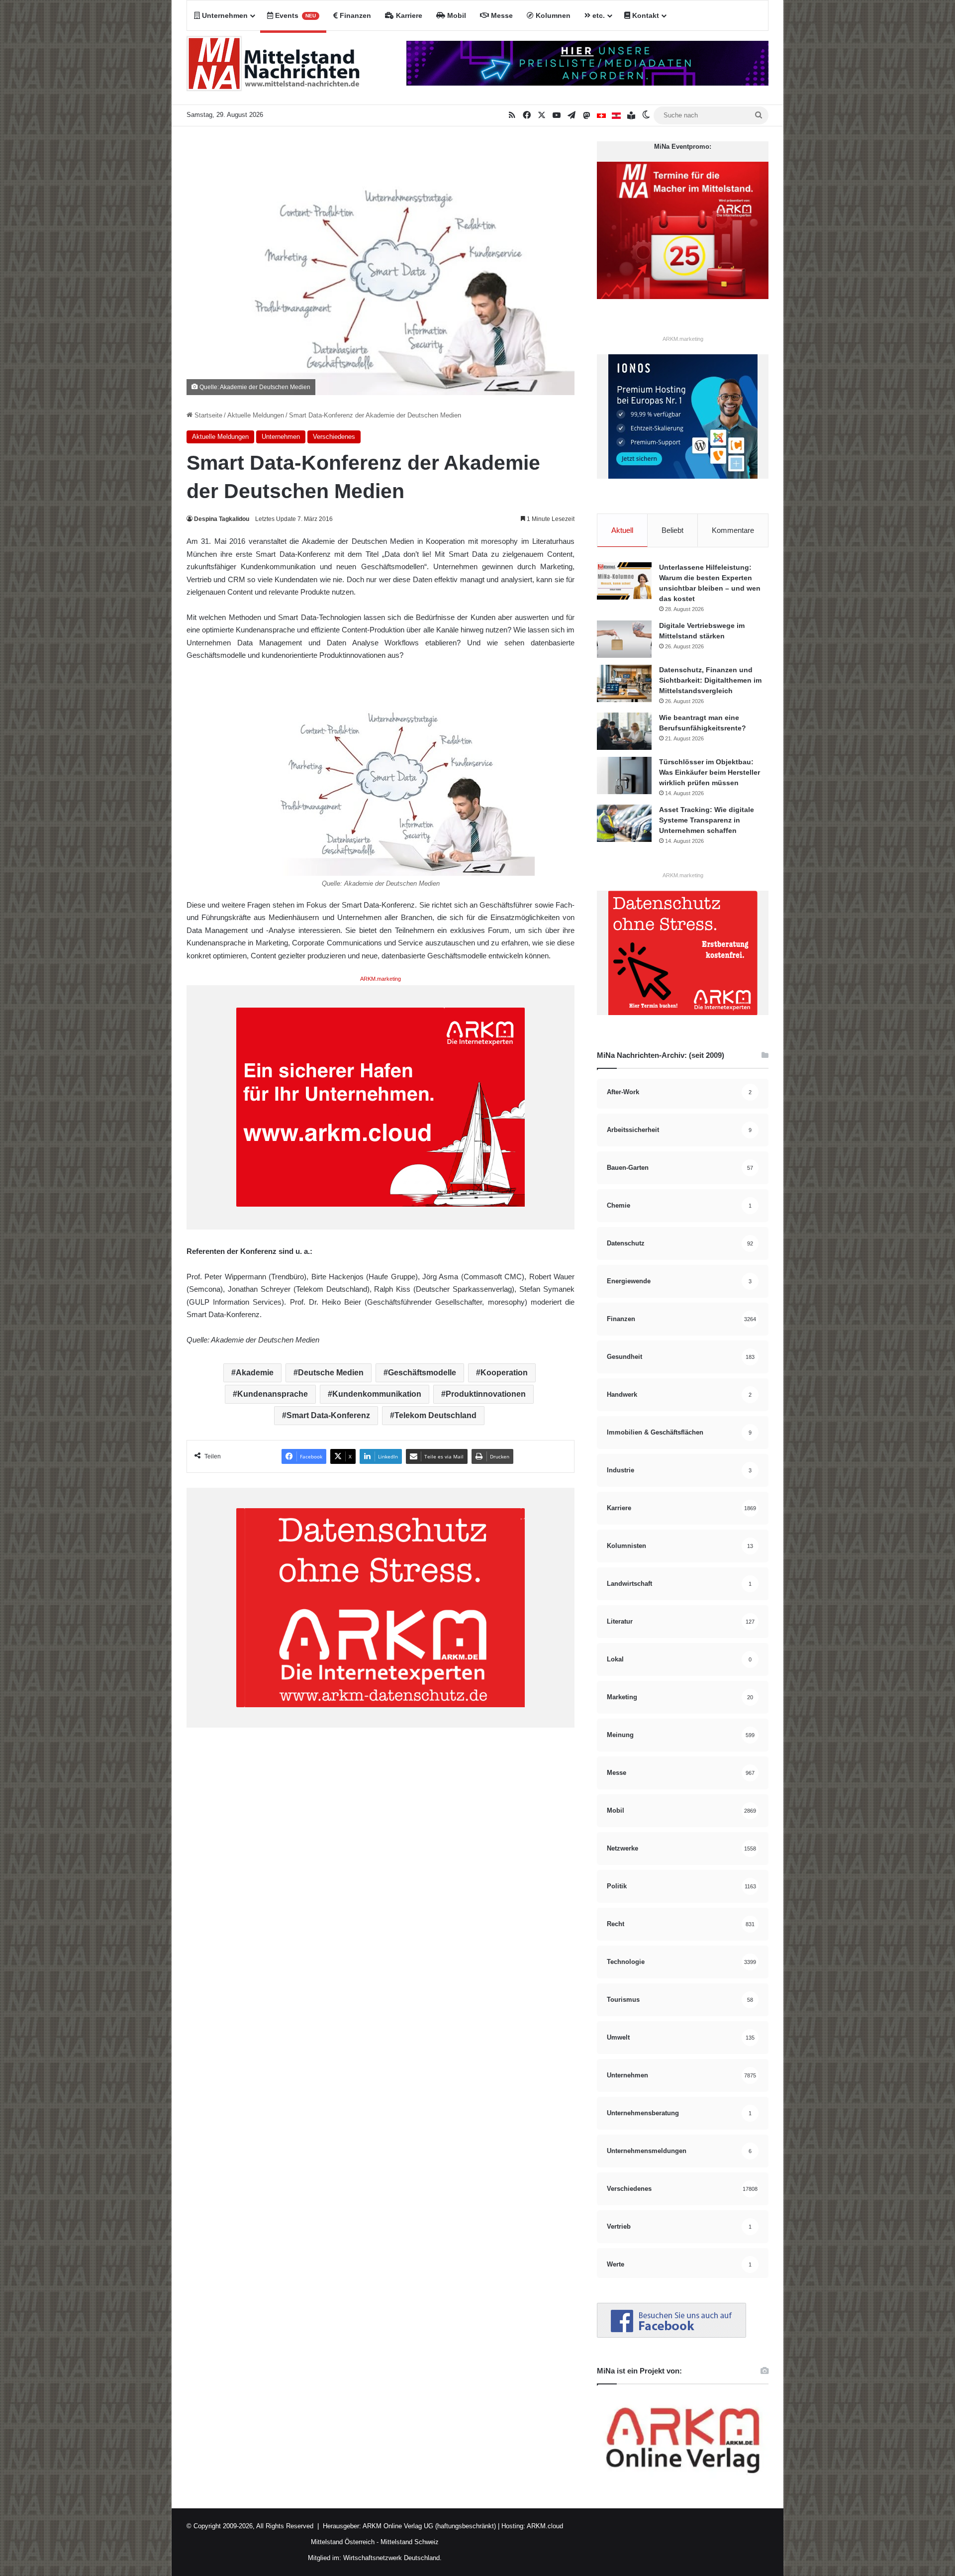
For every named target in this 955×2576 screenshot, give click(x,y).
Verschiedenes (334, 437)
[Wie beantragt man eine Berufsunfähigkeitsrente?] (624, 731)
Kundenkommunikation (377, 1394)
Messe (501, 15)
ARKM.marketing (381, 979)
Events (294, 15)
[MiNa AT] (616, 115)
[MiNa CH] (601, 115)
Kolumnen (552, 15)
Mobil (456, 15)
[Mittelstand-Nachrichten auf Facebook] (671, 2335)
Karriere (408, 15)
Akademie (255, 1373)
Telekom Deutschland (435, 1415)
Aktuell (622, 530)
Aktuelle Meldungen (256, 415)
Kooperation (504, 1373)
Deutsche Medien (331, 1373)
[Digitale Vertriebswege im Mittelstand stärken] (624, 639)
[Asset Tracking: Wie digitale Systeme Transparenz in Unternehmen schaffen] (624, 823)
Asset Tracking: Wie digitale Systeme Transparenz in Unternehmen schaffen (707, 820)
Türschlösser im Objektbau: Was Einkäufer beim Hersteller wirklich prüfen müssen (710, 772)
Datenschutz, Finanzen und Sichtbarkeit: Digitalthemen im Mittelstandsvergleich (710, 680)
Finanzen (354, 15)
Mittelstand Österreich (343, 2542)
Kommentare (733, 530)
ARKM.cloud (544, 2526)
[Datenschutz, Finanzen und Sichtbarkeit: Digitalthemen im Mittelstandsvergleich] (624, 683)
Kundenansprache (273, 1394)
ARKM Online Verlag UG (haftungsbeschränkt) (429, 2526)
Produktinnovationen (486, 1394)
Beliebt (672, 530)
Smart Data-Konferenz (328, 1415)
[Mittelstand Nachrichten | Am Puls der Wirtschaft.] (274, 68)
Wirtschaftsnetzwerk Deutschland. (392, 2558)
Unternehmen (224, 15)
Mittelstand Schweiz (410, 2542)
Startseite (207, 415)
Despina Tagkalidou (222, 519)
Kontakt (645, 15)
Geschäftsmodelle (422, 1373)
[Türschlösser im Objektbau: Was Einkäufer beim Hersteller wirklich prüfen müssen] (624, 775)
